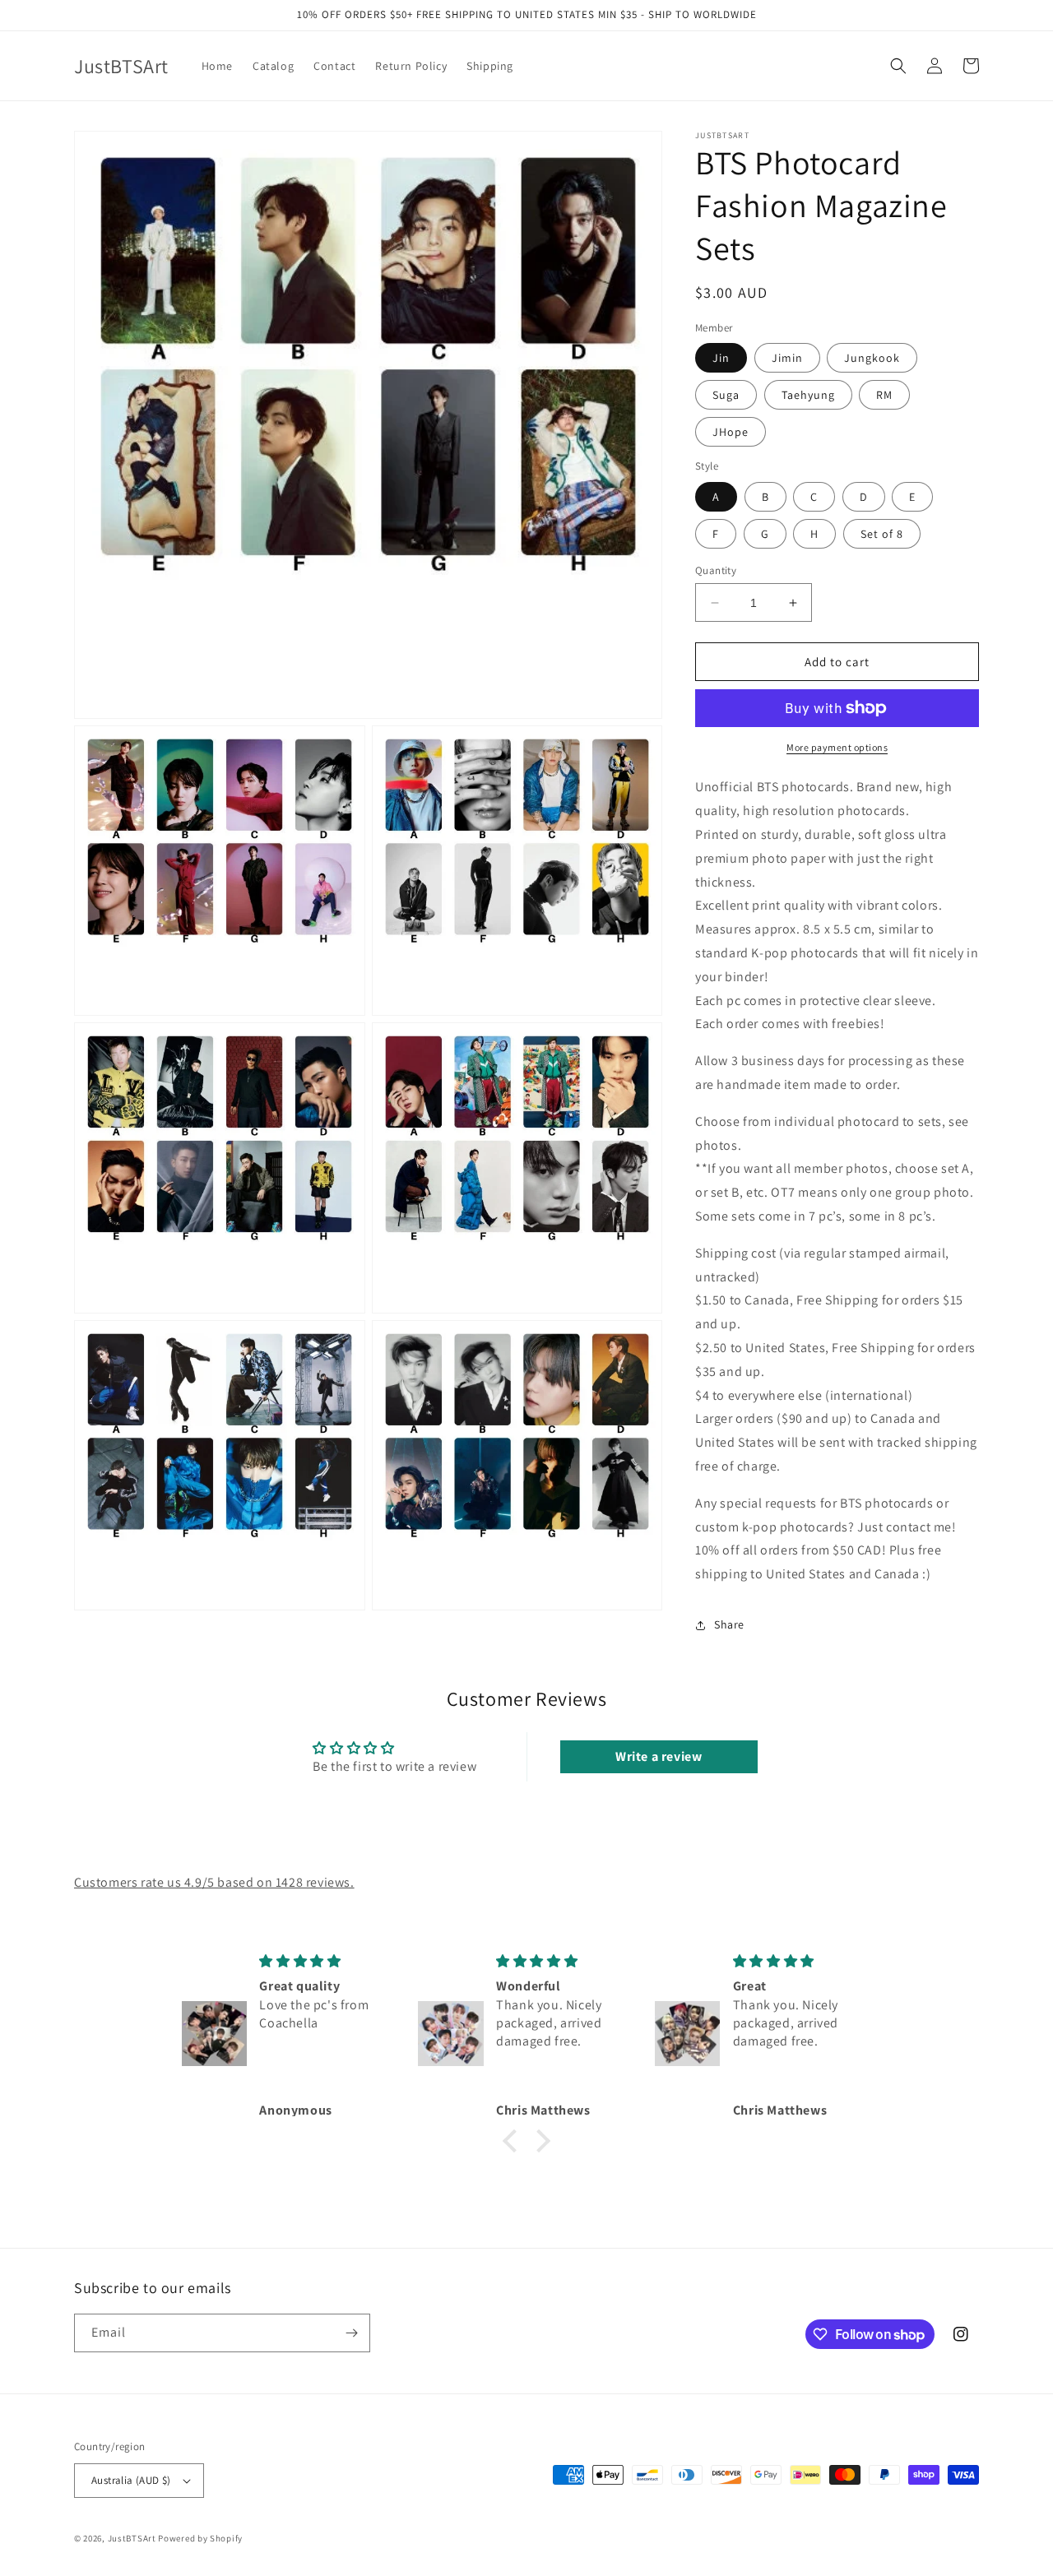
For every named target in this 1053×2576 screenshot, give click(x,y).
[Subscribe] (351, 2333)
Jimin (787, 358)
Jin (721, 358)
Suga (726, 395)
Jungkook (872, 358)
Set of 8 (882, 534)
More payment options (837, 747)
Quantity (716, 570)
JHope (731, 432)
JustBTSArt (132, 2538)
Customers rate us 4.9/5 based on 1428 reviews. (214, 1882)
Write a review (659, 1756)
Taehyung (808, 395)
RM (884, 395)
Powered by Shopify (200, 2538)
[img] (325, 1961)
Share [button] (729, 1624)
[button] (898, 66)
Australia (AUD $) (131, 2480)
